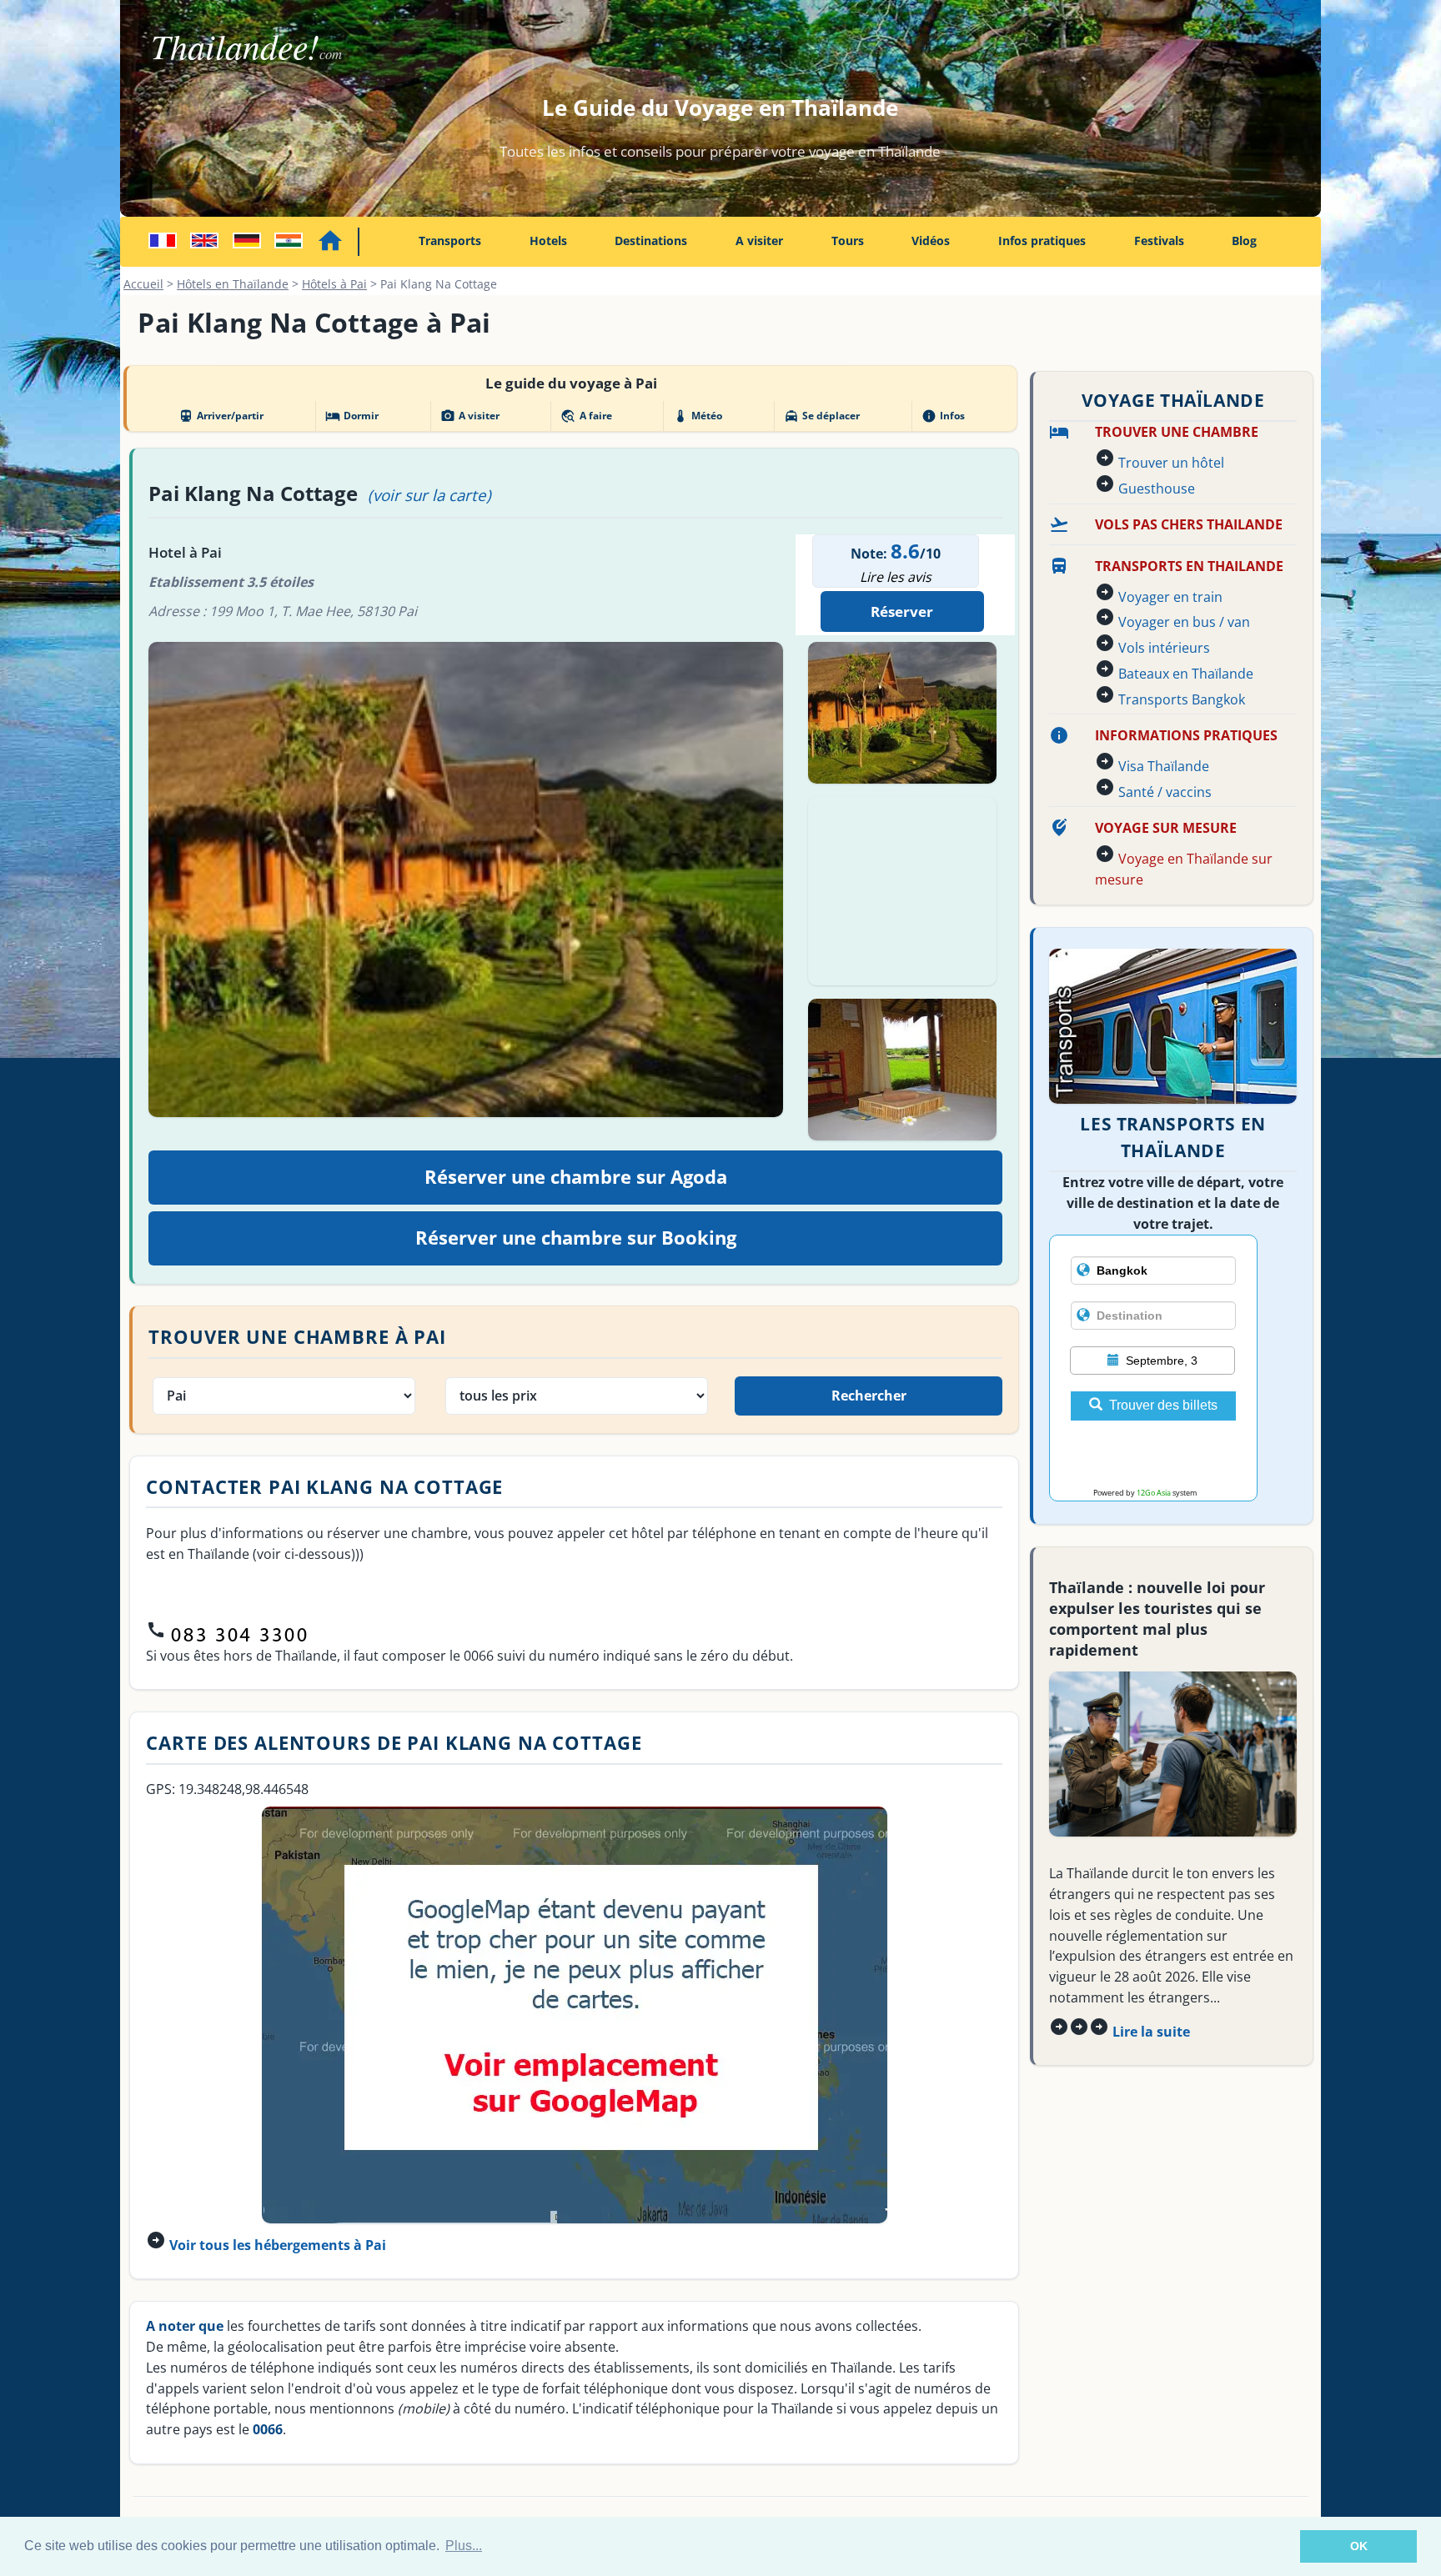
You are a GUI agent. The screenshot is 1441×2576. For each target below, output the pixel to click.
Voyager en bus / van (1184, 622)
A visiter (759, 241)
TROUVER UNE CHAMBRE (1177, 432)
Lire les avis (896, 577)
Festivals (1159, 241)
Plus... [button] (464, 2546)
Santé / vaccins (1165, 792)
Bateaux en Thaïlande (1186, 674)
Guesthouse (1157, 489)
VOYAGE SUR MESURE (1166, 828)
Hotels (548, 241)
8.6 (905, 551)
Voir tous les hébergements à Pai (278, 2245)
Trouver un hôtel (1171, 463)
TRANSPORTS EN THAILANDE (1189, 566)
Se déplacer (822, 416)
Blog (1244, 241)
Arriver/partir (221, 416)
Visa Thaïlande (1164, 766)
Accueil (143, 284)
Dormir (352, 416)
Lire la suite (1151, 2032)
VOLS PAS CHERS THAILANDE (1189, 524)
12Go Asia (1154, 1493)
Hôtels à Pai (334, 284)
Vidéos (931, 241)
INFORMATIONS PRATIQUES (1186, 735)
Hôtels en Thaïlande (233, 284)
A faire (586, 416)
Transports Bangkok (1182, 699)
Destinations (651, 241)
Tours (848, 241)
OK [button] (1359, 2546)
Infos (943, 416)
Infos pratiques (1042, 241)
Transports (450, 241)
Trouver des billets (1163, 1405)
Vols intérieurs (1164, 648)
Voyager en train (1170, 597)
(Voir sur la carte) (429, 495)
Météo (698, 416)
